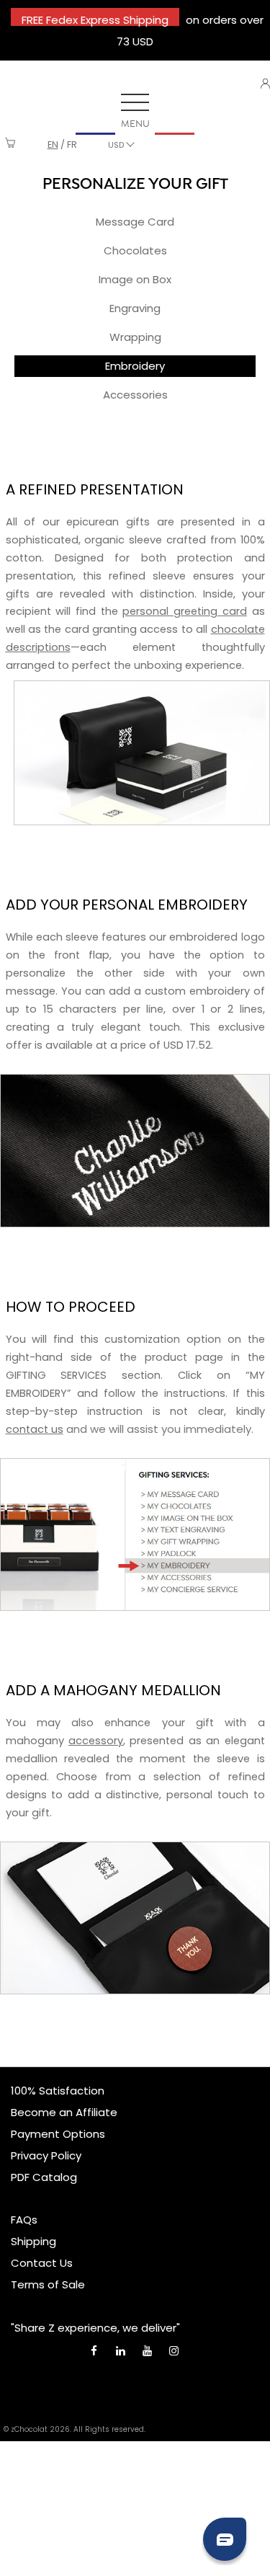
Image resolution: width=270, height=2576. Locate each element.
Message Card (135, 222)
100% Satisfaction (58, 2091)
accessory (96, 1741)
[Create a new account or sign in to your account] (265, 84)
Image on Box (135, 279)
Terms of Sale (48, 2284)
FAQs (24, 2220)
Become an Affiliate (64, 2112)
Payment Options (58, 2134)
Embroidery (135, 366)
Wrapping (135, 337)
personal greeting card (184, 611)
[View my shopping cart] (10, 145)
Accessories (135, 395)
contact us (35, 1429)
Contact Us (42, 2263)
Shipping (33, 2241)
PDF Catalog (44, 2177)
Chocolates (135, 250)
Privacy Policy (46, 2155)
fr (72, 145)
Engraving (135, 308)
